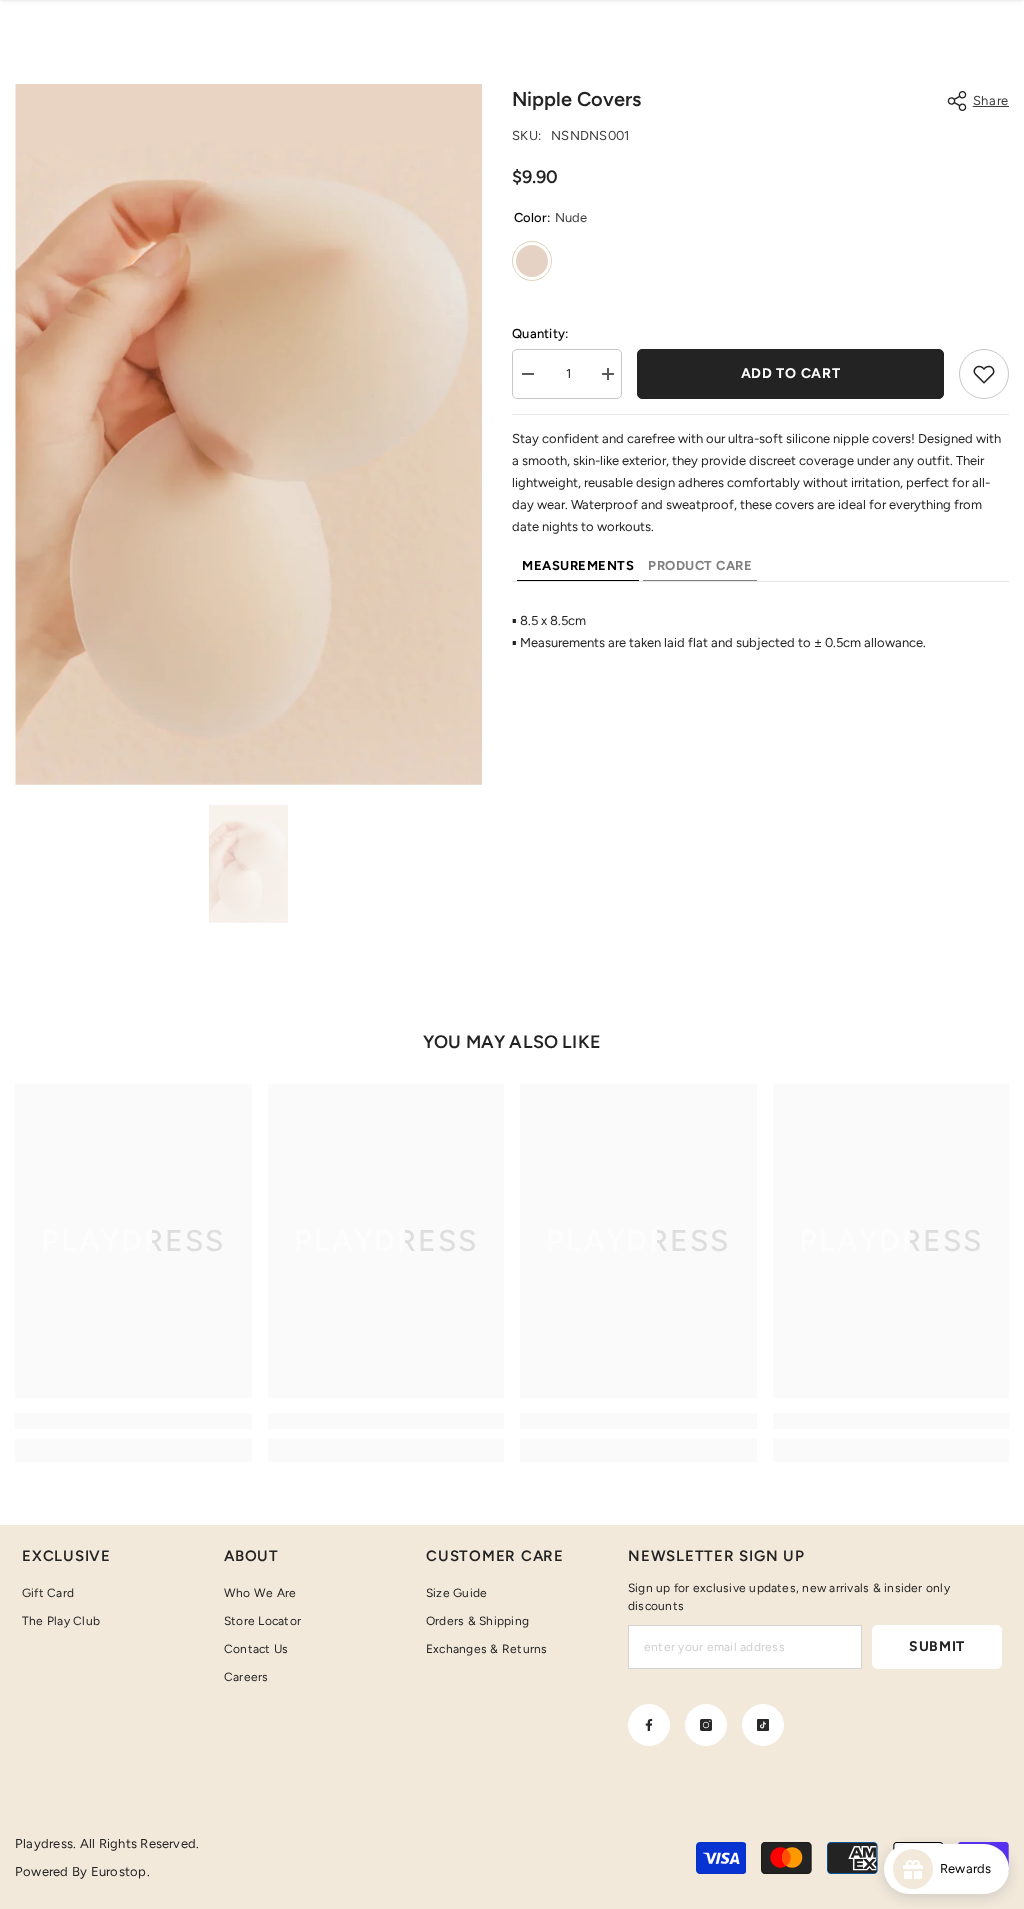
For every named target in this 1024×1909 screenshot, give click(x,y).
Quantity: (540, 333)
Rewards (970, 1868)
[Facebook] (649, 1725)
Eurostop (119, 1871)
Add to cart (791, 373)
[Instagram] (706, 1725)
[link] (133, 1421)
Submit (937, 1646)
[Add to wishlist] (984, 374)
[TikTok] (763, 1725)
